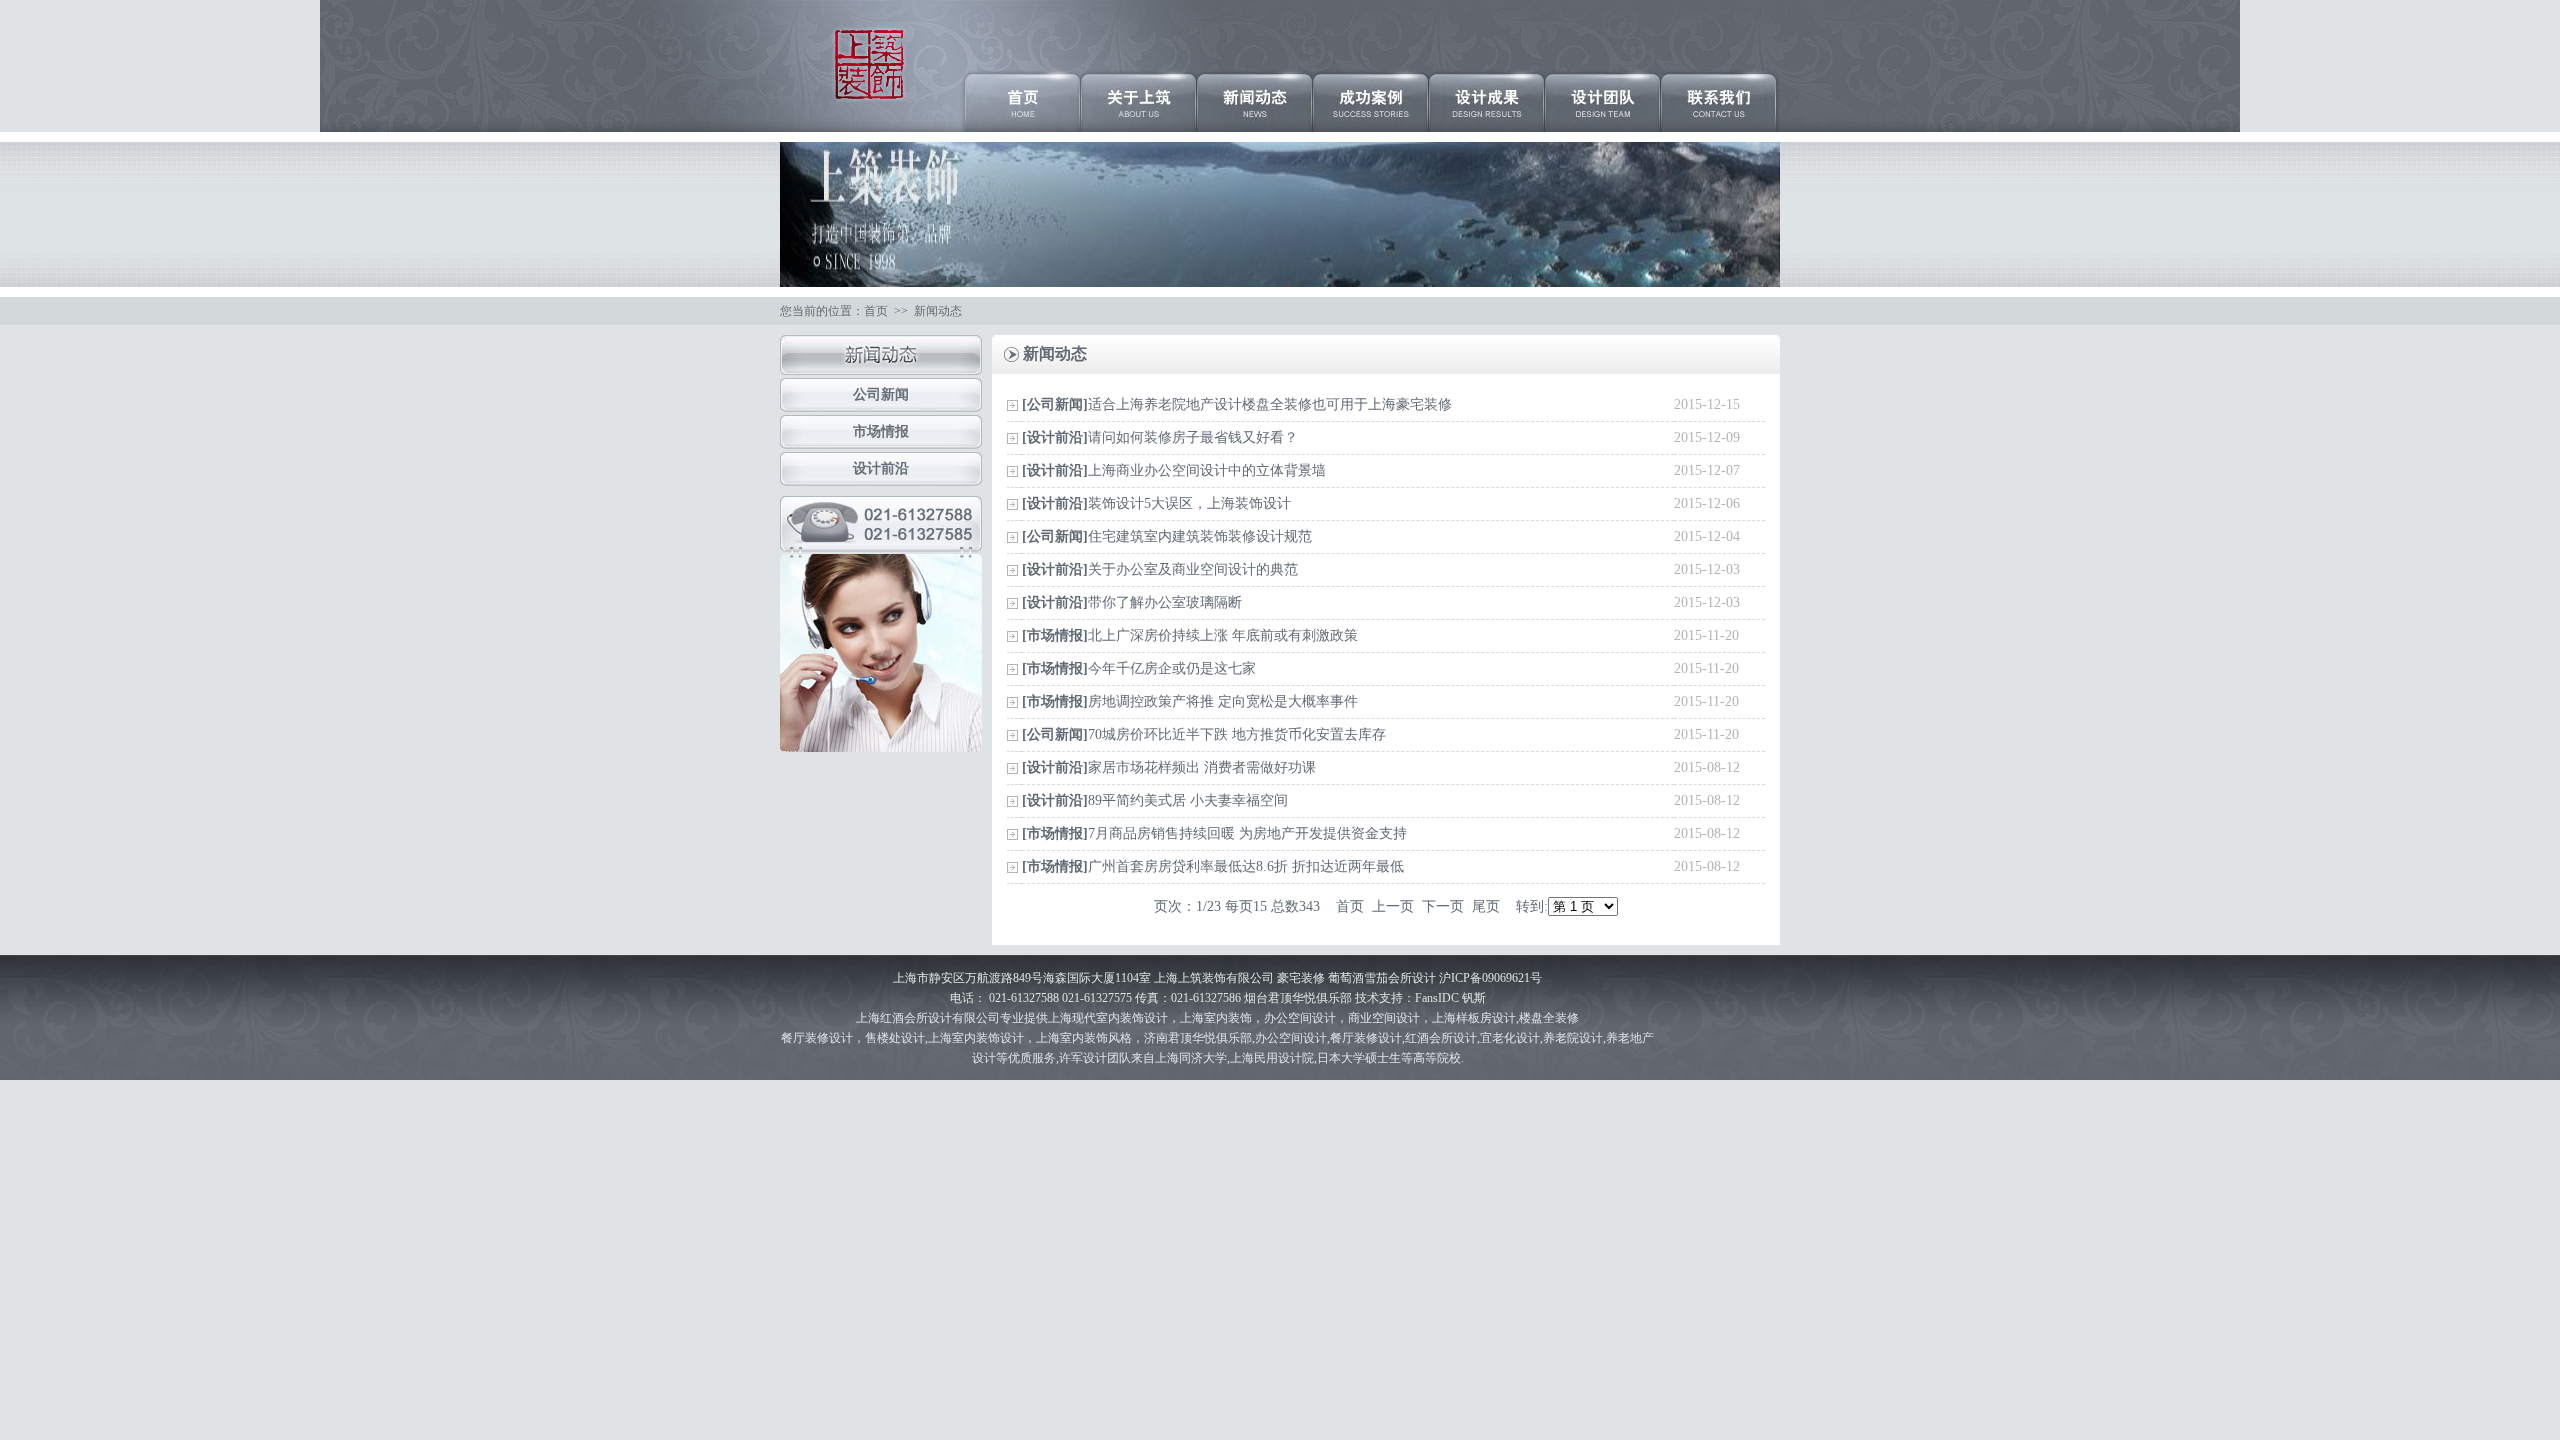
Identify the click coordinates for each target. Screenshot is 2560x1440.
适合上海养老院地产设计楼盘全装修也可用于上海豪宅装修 (1270, 404)
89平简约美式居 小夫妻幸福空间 (1188, 800)
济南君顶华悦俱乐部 (1198, 1038)
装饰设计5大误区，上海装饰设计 (1189, 503)
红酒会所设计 (916, 1018)
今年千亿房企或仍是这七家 (1172, 668)
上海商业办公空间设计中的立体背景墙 (1207, 470)
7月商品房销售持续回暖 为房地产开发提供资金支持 (1247, 833)
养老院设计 (1573, 1038)
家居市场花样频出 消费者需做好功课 (1202, 767)
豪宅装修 (1301, 978)
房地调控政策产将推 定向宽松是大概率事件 (1223, 701)
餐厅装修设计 (817, 1038)
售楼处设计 (895, 1038)
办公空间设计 (1291, 1038)
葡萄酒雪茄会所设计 (1383, 978)
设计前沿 (881, 468)
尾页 (1486, 906)
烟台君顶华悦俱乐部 (1298, 998)
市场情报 (881, 431)
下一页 (1443, 906)
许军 (1071, 1058)
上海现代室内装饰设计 (1108, 1018)
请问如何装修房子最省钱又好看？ (1193, 437)
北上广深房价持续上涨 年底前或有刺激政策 (1223, 635)
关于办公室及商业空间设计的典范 (1193, 569)
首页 (876, 311)
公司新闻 (881, 394)
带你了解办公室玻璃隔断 (1165, 602)
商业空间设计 (1384, 1018)
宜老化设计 (1510, 1038)
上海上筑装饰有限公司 (1214, 978)
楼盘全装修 (1549, 1018)
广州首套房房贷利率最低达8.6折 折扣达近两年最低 (1246, 866)
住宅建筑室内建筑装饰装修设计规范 (1200, 536)
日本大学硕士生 (1359, 1058)
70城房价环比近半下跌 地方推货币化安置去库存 (1237, 734)
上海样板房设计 (1474, 1018)
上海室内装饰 (1216, 1018)
